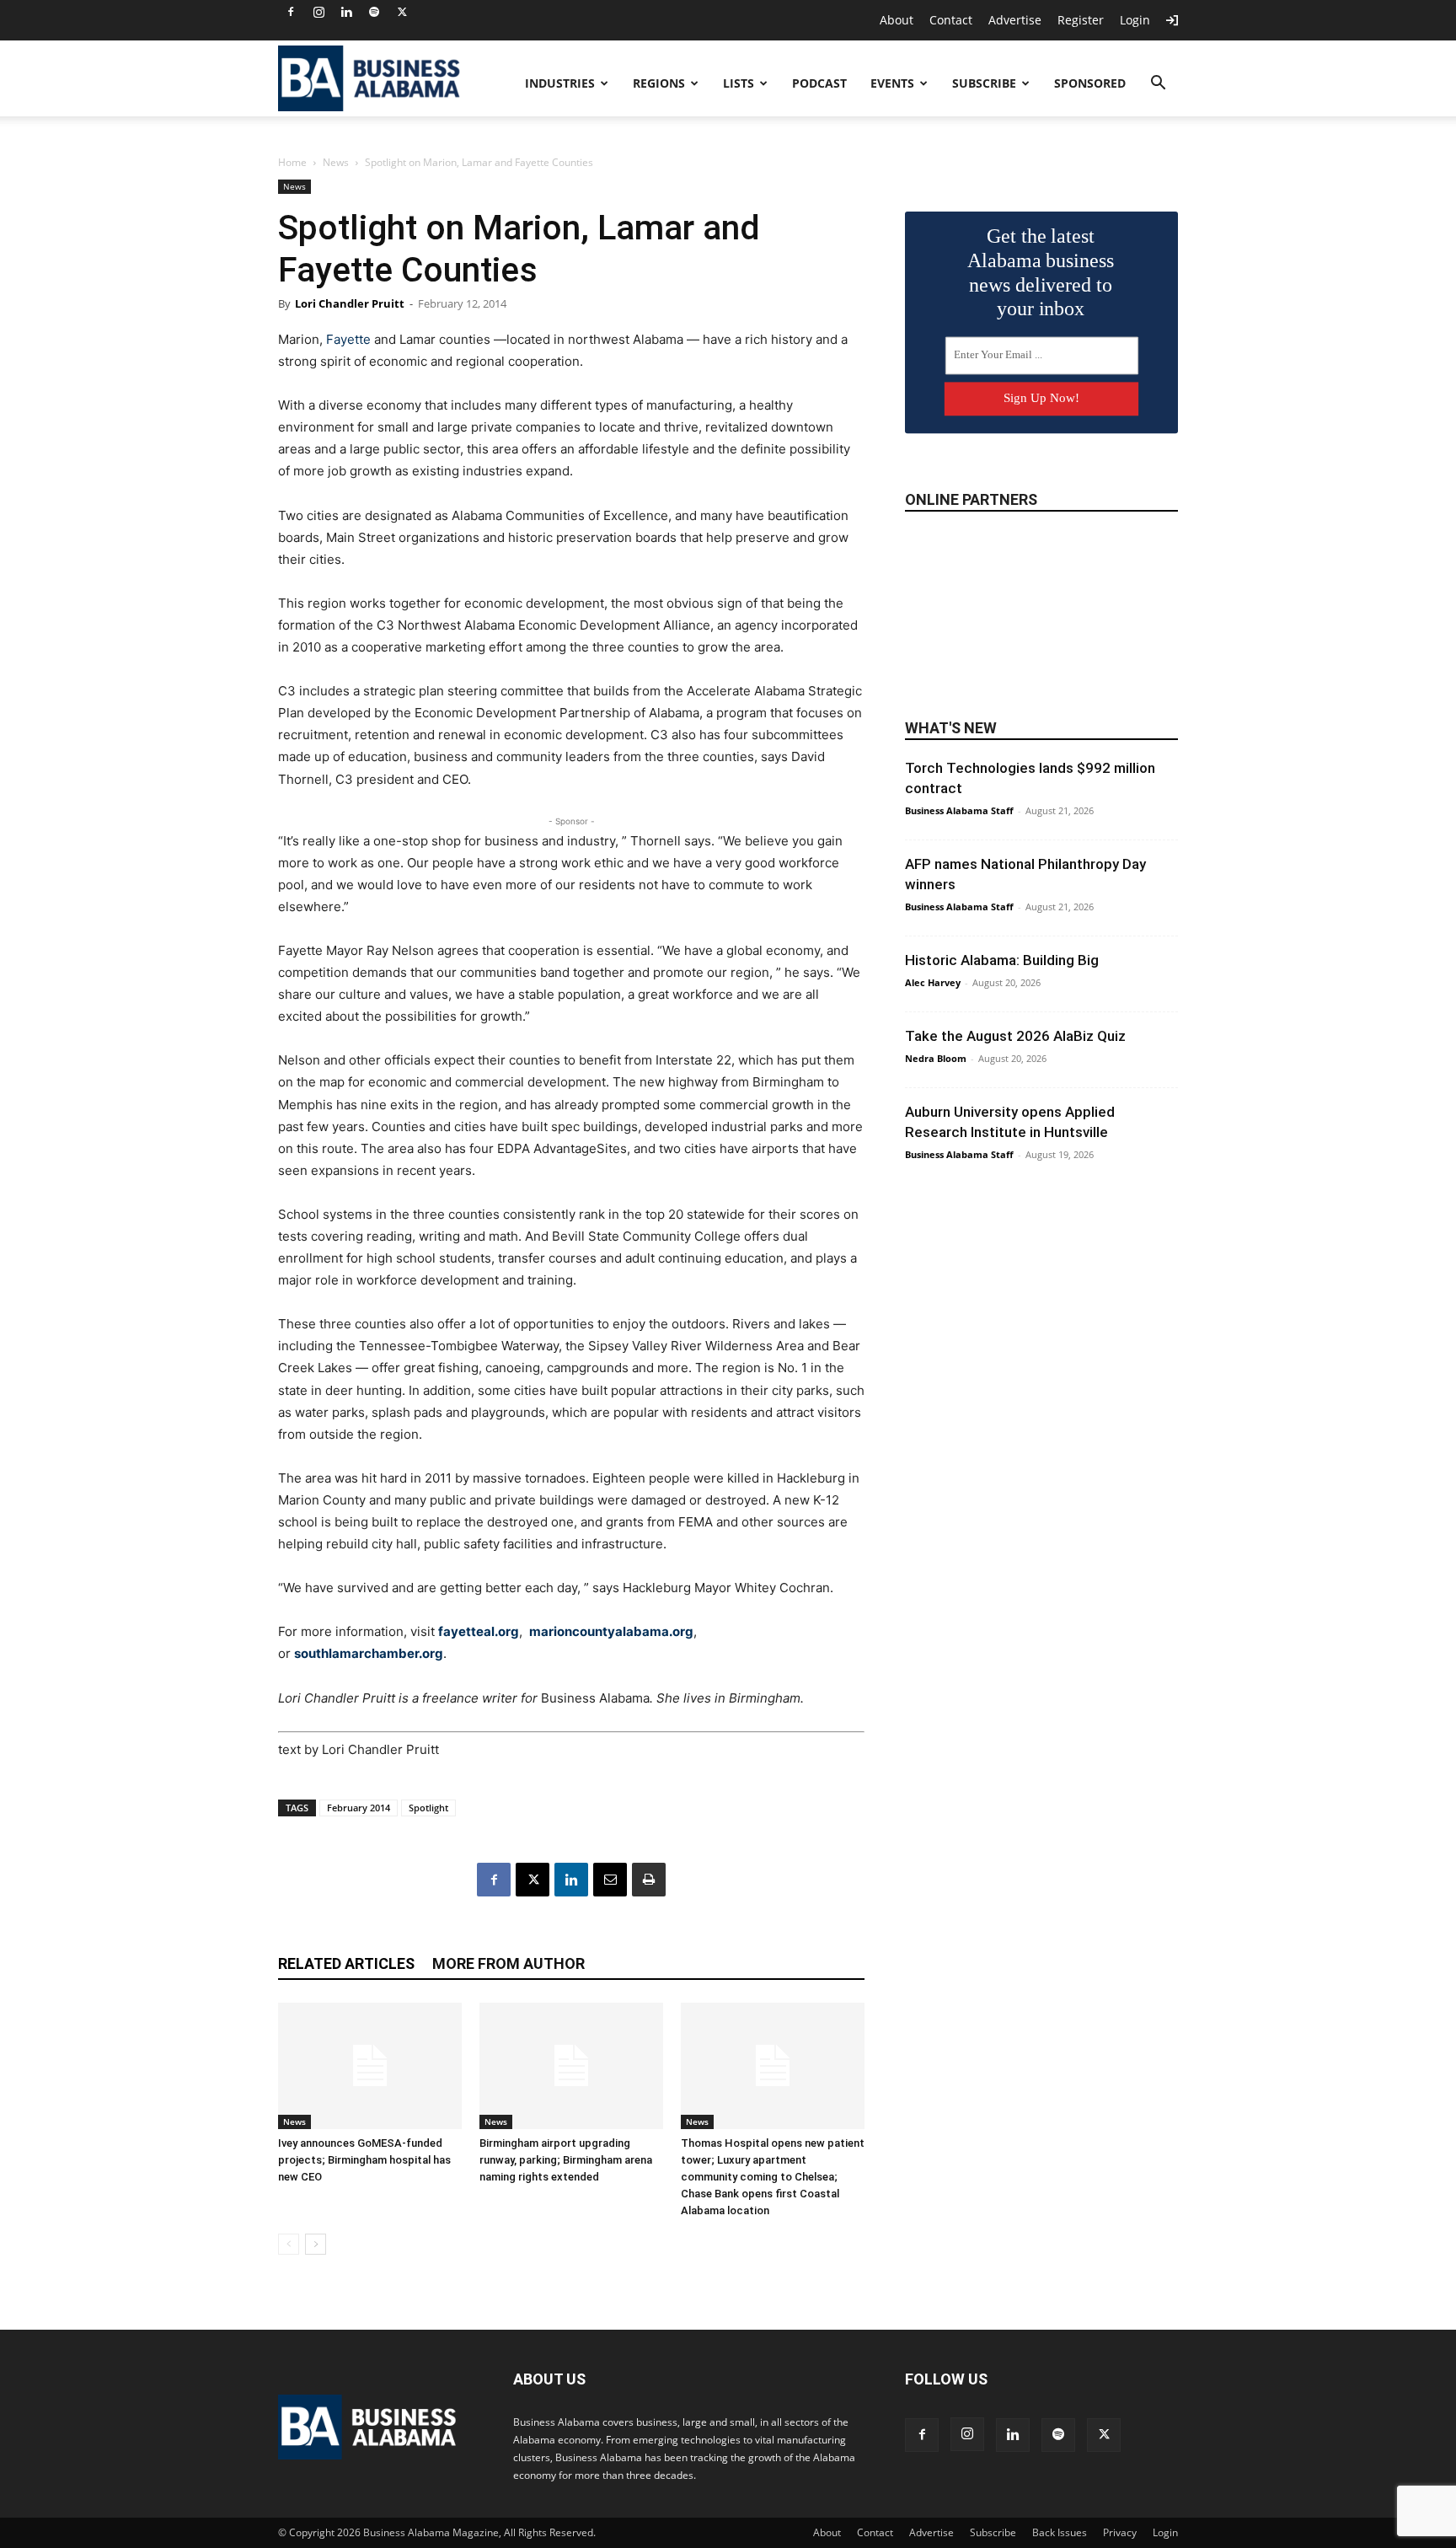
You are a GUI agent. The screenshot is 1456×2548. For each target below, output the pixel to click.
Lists (739, 83)
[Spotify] (374, 12)
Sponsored (1090, 83)
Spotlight (428, 1808)
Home (292, 162)
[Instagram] (318, 12)
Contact (951, 20)
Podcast (819, 83)
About (897, 20)
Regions (659, 83)
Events (892, 83)
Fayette (348, 339)
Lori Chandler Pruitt (350, 303)
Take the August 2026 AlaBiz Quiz (1015, 1036)
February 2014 (359, 1808)
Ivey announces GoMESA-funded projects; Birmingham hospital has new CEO (364, 2160)
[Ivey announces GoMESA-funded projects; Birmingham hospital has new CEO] (370, 2066)
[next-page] (316, 2244)
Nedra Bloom (936, 1058)
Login (1135, 20)
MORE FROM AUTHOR (509, 1963)
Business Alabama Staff (959, 810)
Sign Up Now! (1041, 398)
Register (1081, 20)
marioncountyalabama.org (611, 1631)
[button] (1158, 85)
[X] (402, 12)
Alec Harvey (933, 982)
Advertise (1015, 20)
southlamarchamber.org (369, 1653)
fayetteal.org (479, 1631)
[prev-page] (289, 2244)
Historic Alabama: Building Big (1002, 960)
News (336, 162)
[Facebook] (291, 12)
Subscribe (984, 83)
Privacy (1120, 2532)
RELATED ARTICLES (346, 1963)
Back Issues (1060, 2532)
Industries (560, 83)
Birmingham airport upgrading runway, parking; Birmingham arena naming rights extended (566, 2160)
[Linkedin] (346, 12)
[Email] (610, 1880)
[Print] (649, 1880)
